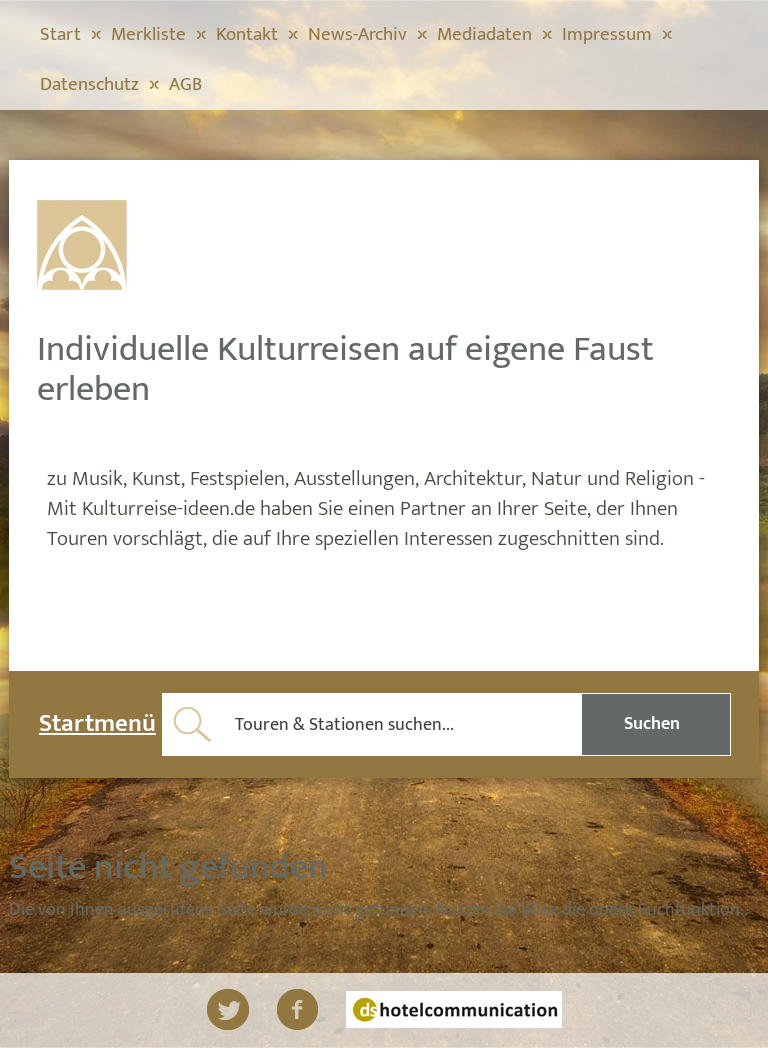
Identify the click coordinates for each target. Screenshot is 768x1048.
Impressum (607, 34)
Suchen (652, 724)
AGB (185, 84)
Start (60, 34)
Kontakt (247, 34)
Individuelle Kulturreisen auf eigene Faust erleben (345, 369)
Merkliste (148, 34)
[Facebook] (297, 1009)
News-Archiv (357, 34)
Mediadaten (484, 34)
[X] (228, 1009)
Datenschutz (89, 84)
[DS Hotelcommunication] (454, 1009)
